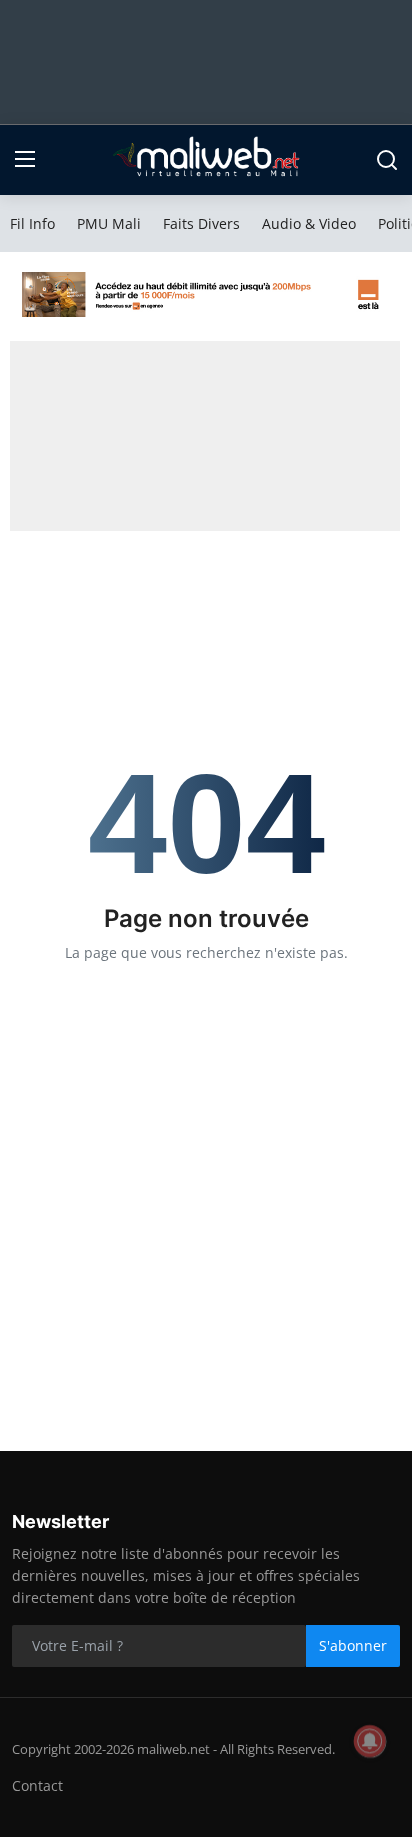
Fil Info (32, 223)
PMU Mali (109, 223)
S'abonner (353, 1645)
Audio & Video (309, 223)
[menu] (25, 160)
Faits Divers (201, 223)
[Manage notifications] (370, 1741)
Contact (37, 1785)
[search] (387, 160)
